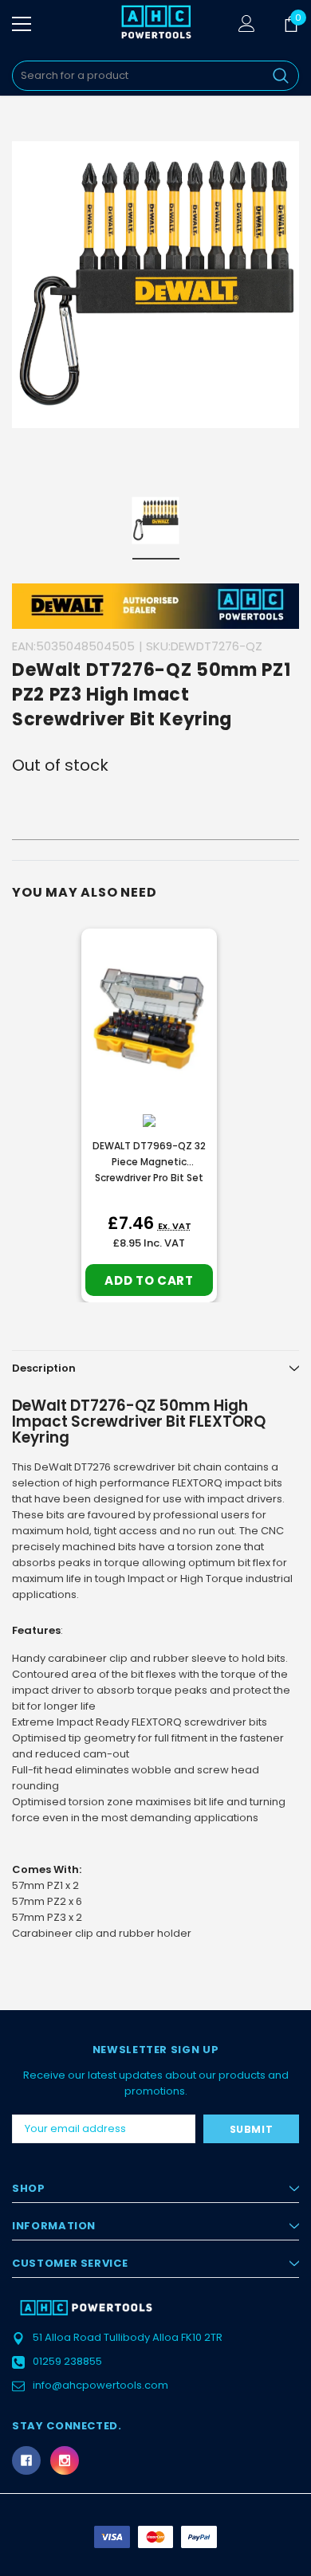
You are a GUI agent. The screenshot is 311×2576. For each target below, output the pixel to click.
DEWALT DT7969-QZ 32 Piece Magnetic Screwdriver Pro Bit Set (149, 1162)
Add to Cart (149, 1280)
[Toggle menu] (22, 24)
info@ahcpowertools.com (100, 2385)
